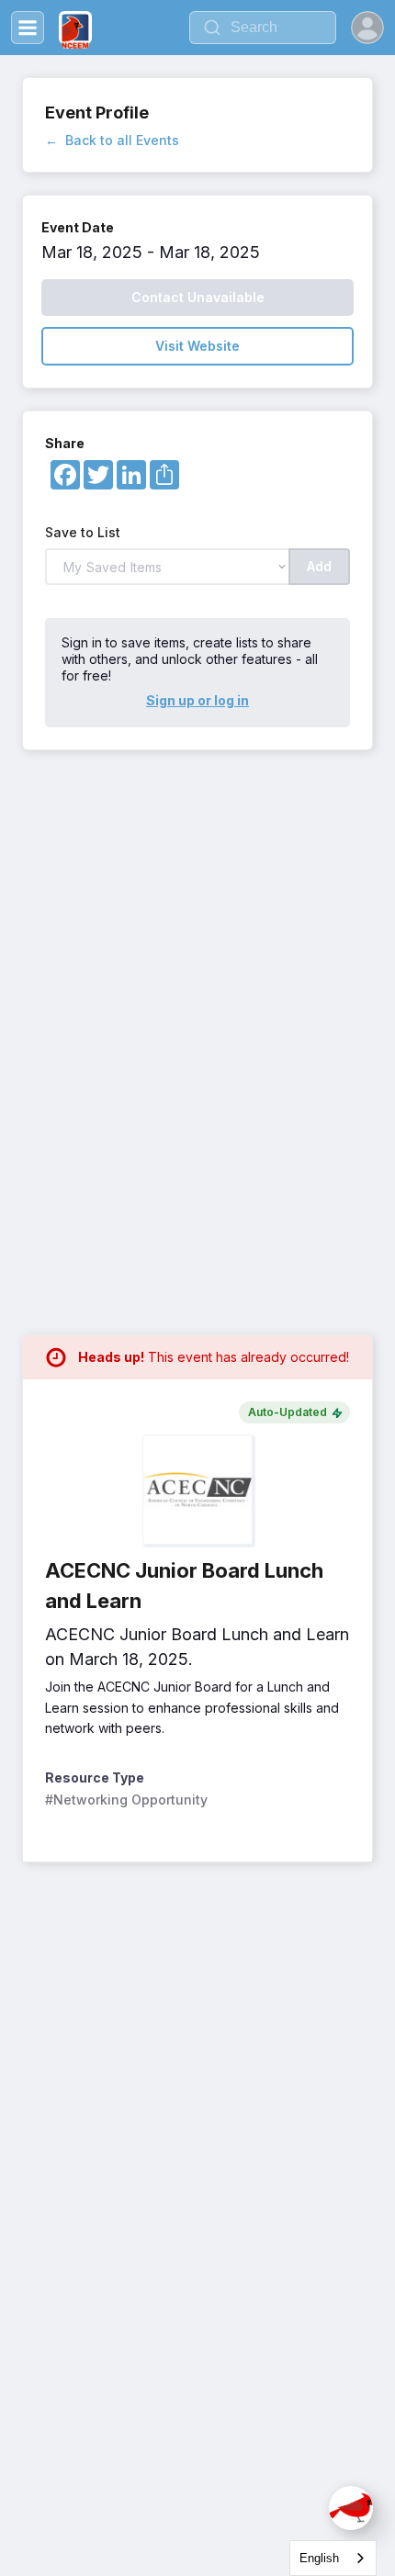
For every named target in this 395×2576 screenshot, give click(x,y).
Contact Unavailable (198, 297)
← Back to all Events (112, 140)
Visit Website (197, 346)
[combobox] (333, 2558)
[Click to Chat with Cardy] (351, 2508)
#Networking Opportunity (126, 1800)
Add (319, 566)
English (319, 2558)
